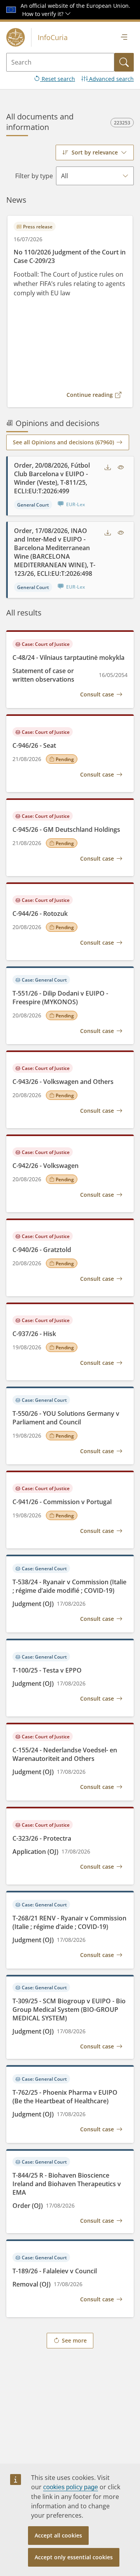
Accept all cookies (58, 2535)
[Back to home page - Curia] (16, 37)
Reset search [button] (58, 79)
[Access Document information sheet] (121, 467)
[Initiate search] (124, 62)
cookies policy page (71, 2487)
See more (74, 2340)
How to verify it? (44, 14)
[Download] (108, 467)
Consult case (97, 694)
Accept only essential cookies (74, 2557)
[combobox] (95, 153)
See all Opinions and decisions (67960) (63, 442)
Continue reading (90, 395)
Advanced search (111, 79)
